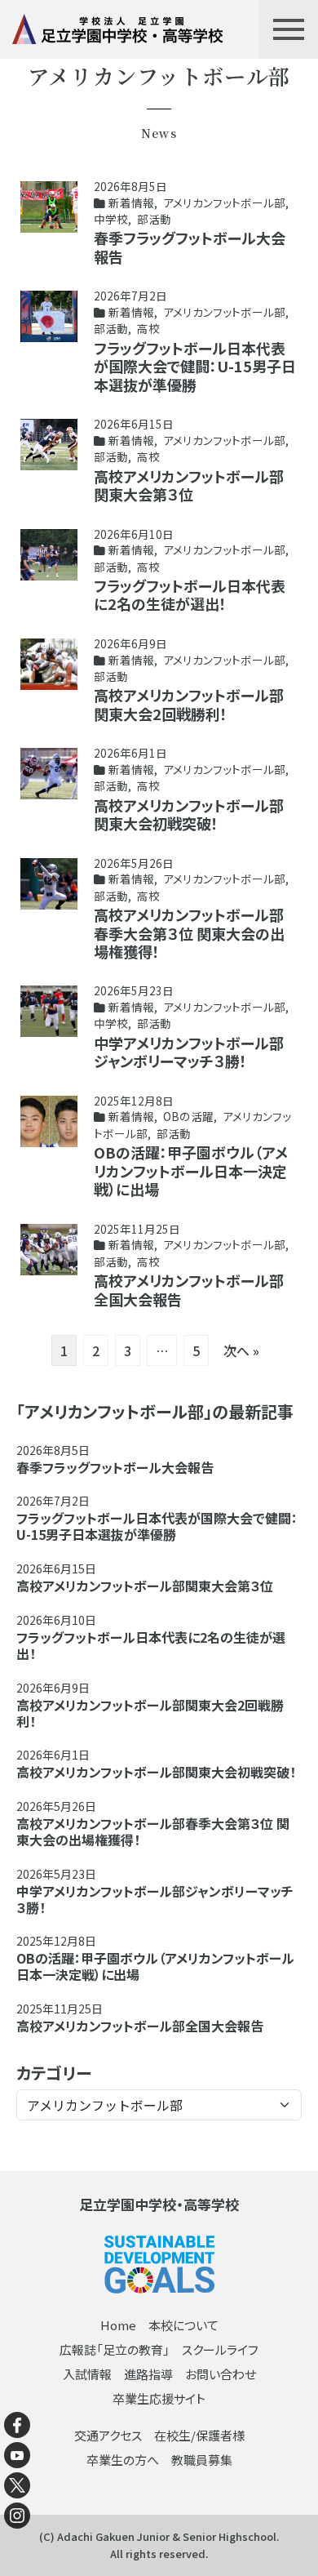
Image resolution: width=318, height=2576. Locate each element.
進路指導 (148, 2374)
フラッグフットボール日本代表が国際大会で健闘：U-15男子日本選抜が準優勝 (195, 366)
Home (118, 2325)
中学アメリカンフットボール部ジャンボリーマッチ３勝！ (189, 1052)
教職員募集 (202, 2460)
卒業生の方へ (123, 2460)
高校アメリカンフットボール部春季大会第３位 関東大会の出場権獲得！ (189, 933)
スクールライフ (220, 2349)
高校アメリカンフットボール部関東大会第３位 (189, 485)
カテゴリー (54, 2073)
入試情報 (87, 2374)
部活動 (154, 219)
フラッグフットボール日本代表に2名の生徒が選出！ (190, 595)
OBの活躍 (188, 1116)
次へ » (241, 1350)
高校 (148, 328)
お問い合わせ (221, 2374)
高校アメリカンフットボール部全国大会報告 (189, 1290)
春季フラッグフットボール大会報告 (190, 247)
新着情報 (131, 202)
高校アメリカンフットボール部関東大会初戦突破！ (189, 814)
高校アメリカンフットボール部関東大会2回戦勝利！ (189, 704)
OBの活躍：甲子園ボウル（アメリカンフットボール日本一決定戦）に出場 (191, 1170)
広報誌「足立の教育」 (115, 2349)
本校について (183, 2325)
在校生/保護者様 (199, 2435)
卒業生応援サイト (159, 2398)
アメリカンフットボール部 (224, 202)
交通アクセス (108, 2435)
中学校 (111, 219)
